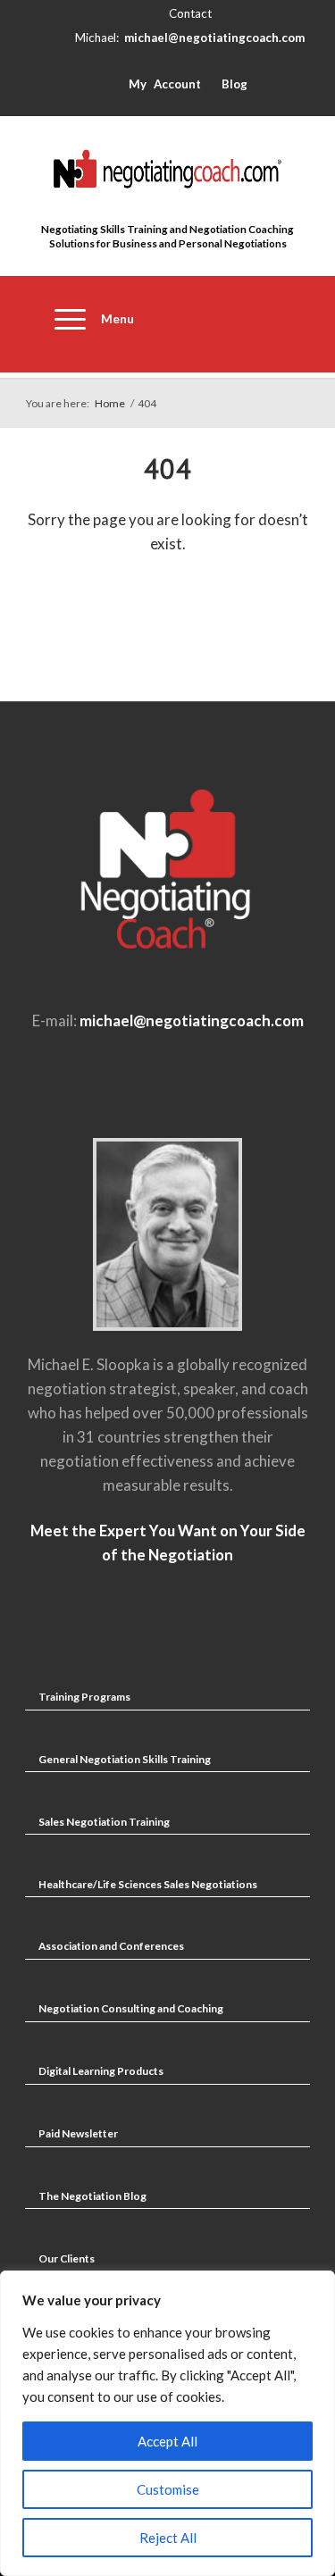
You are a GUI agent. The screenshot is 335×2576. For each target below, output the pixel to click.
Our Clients (67, 2258)
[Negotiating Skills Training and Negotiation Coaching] (167, 169)
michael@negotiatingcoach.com (214, 38)
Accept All (167, 2441)
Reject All (168, 2538)
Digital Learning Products (101, 2071)
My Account (165, 84)
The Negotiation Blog (92, 2196)
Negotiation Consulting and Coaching (131, 2008)
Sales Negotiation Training (104, 1822)
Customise (168, 2489)
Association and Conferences (111, 1946)
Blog (234, 84)
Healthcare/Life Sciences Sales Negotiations (148, 1884)
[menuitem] (86, 324)
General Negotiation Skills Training (125, 1759)
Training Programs (84, 1697)
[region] (167, 2423)
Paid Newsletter (78, 2133)
